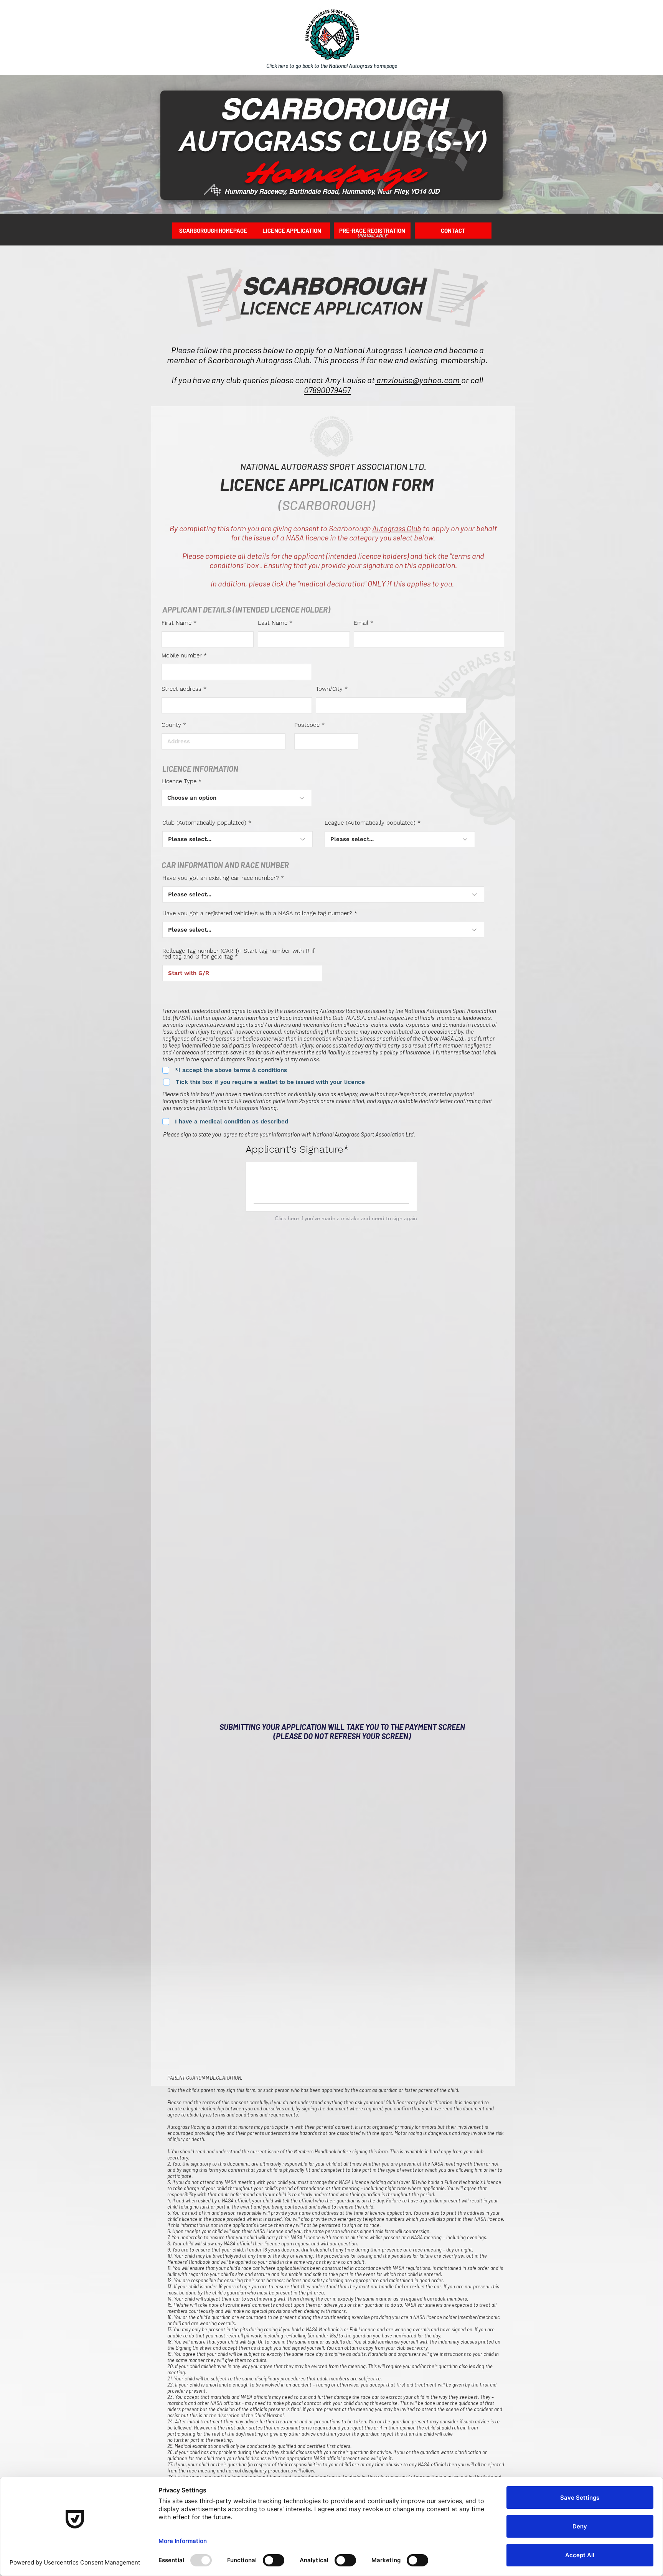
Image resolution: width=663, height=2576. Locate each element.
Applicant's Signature (294, 1149)
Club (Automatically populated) (204, 823)
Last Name (273, 623)
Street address (181, 689)
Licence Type (179, 782)
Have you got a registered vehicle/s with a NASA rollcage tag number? (257, 913)
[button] (453, 231)
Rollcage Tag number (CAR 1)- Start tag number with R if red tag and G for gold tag (238, 954)
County (171, 725)
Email (361, 623)
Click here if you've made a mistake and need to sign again (346, 1218)
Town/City (329, 689)
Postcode (307, 725)
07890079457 (327, 390)
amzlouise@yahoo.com (418, 380)
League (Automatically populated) (370, 823)
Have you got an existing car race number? (221, 878)
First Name (176, 623)
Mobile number (182, 656)
